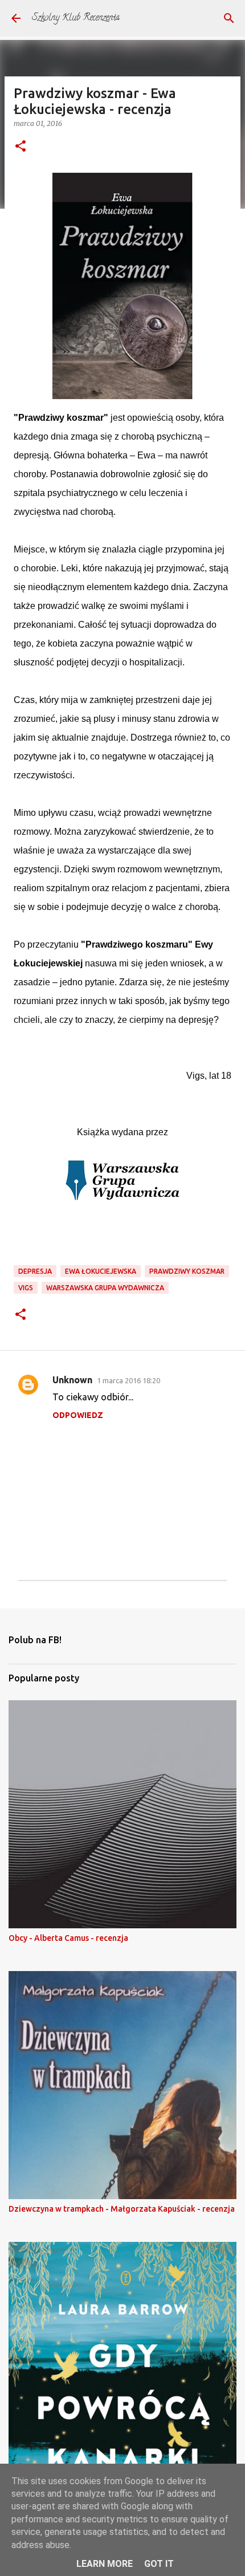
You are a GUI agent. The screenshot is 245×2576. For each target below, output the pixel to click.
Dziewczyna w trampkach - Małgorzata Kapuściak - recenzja (122, 2209)
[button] (21, 147)
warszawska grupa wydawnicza (105, 1288)
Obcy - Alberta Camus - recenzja (68, 1938)
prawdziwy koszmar (187, 1271)
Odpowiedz (78, 1415)
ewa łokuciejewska (101, 1271)
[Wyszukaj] (229, 18)
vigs (26, 1288)
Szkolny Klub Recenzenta (76, 18)
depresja (35, 1271)
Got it (159, 2564)
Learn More (105, 2564)
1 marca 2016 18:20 (128, 1380)
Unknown (72, 1380)
